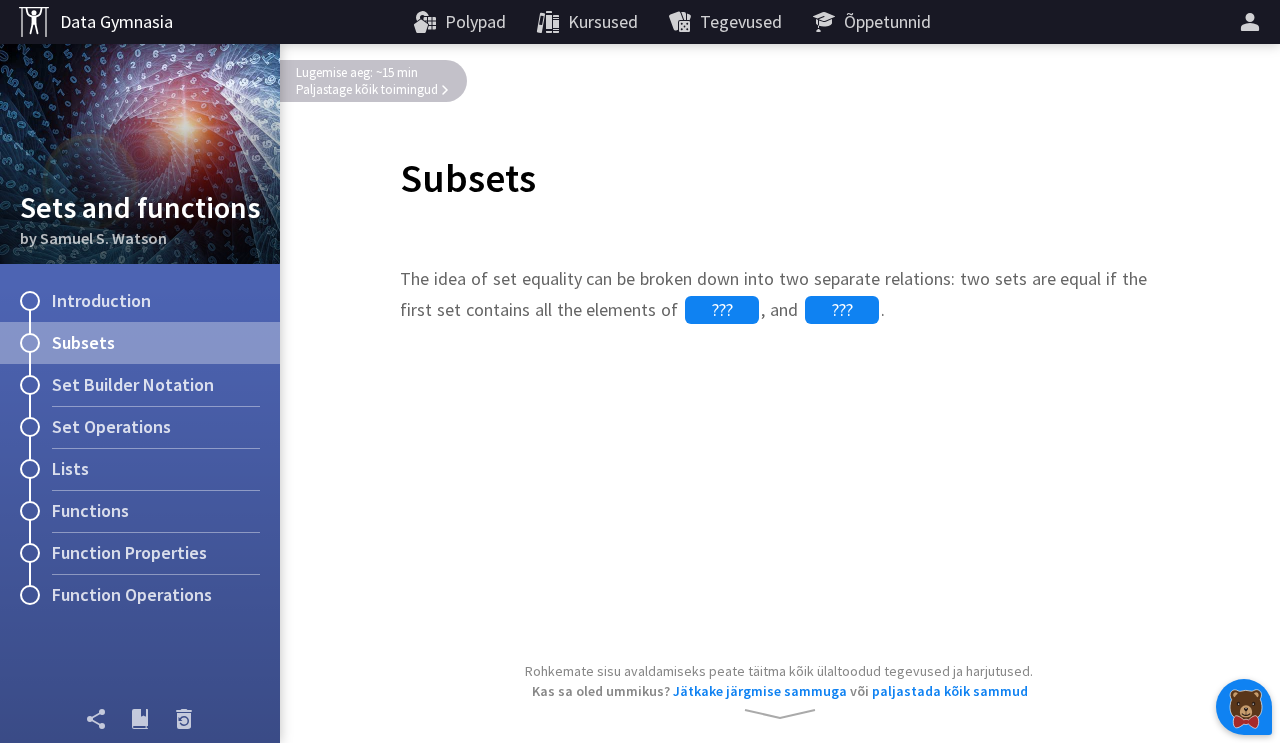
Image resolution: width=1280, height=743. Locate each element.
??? (722, 309)
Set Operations (111, 426)
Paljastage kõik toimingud (367, 89)
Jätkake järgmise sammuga (760, 691)
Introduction (101, 300)
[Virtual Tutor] (1244, 707)
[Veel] (1253, 22)
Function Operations (132, 594)
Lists (70, 468)
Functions (90, 510)
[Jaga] (96, 719)
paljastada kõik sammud (950, 691)
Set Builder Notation (133, 384)
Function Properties (129, 552)
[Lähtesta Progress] (184, 719)
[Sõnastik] (140, 719)
